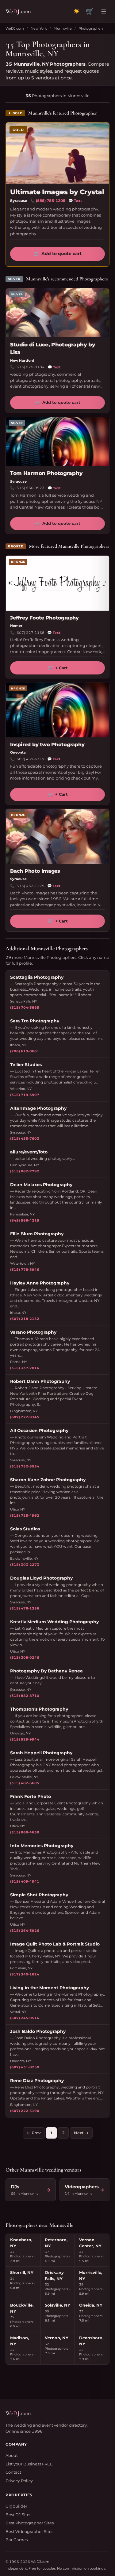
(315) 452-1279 (30, 886)
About (12, 2455)
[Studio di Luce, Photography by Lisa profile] (57, 313)
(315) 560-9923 (30, 488)
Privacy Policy (19, 2481)
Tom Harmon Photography (46, 473)
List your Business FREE (29, 2464)
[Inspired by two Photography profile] (57, 710)
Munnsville (63, 28)
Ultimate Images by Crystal (57, 192)
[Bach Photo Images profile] (57, 836)
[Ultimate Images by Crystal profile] (57, 153)
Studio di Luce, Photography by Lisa (53, 349)
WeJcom (18, 11)
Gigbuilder (16, 2506)
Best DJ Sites (18, 2515)
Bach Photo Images (35, 871)
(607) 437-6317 (30, 759)
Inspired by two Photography (47, 745)
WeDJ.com (15, 28)
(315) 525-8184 (30, 367)
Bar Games (17, 2540)
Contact (13, 2472)
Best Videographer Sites (29, 2531)
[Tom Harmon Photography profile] (57, 441)
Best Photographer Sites (30, 2523)
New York (39, 28)
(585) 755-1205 (51, 201)
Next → (81, 2133)
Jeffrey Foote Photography (44, 618)
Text (75, 201)
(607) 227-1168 (30, 633)
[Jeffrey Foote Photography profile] (57, 583)
